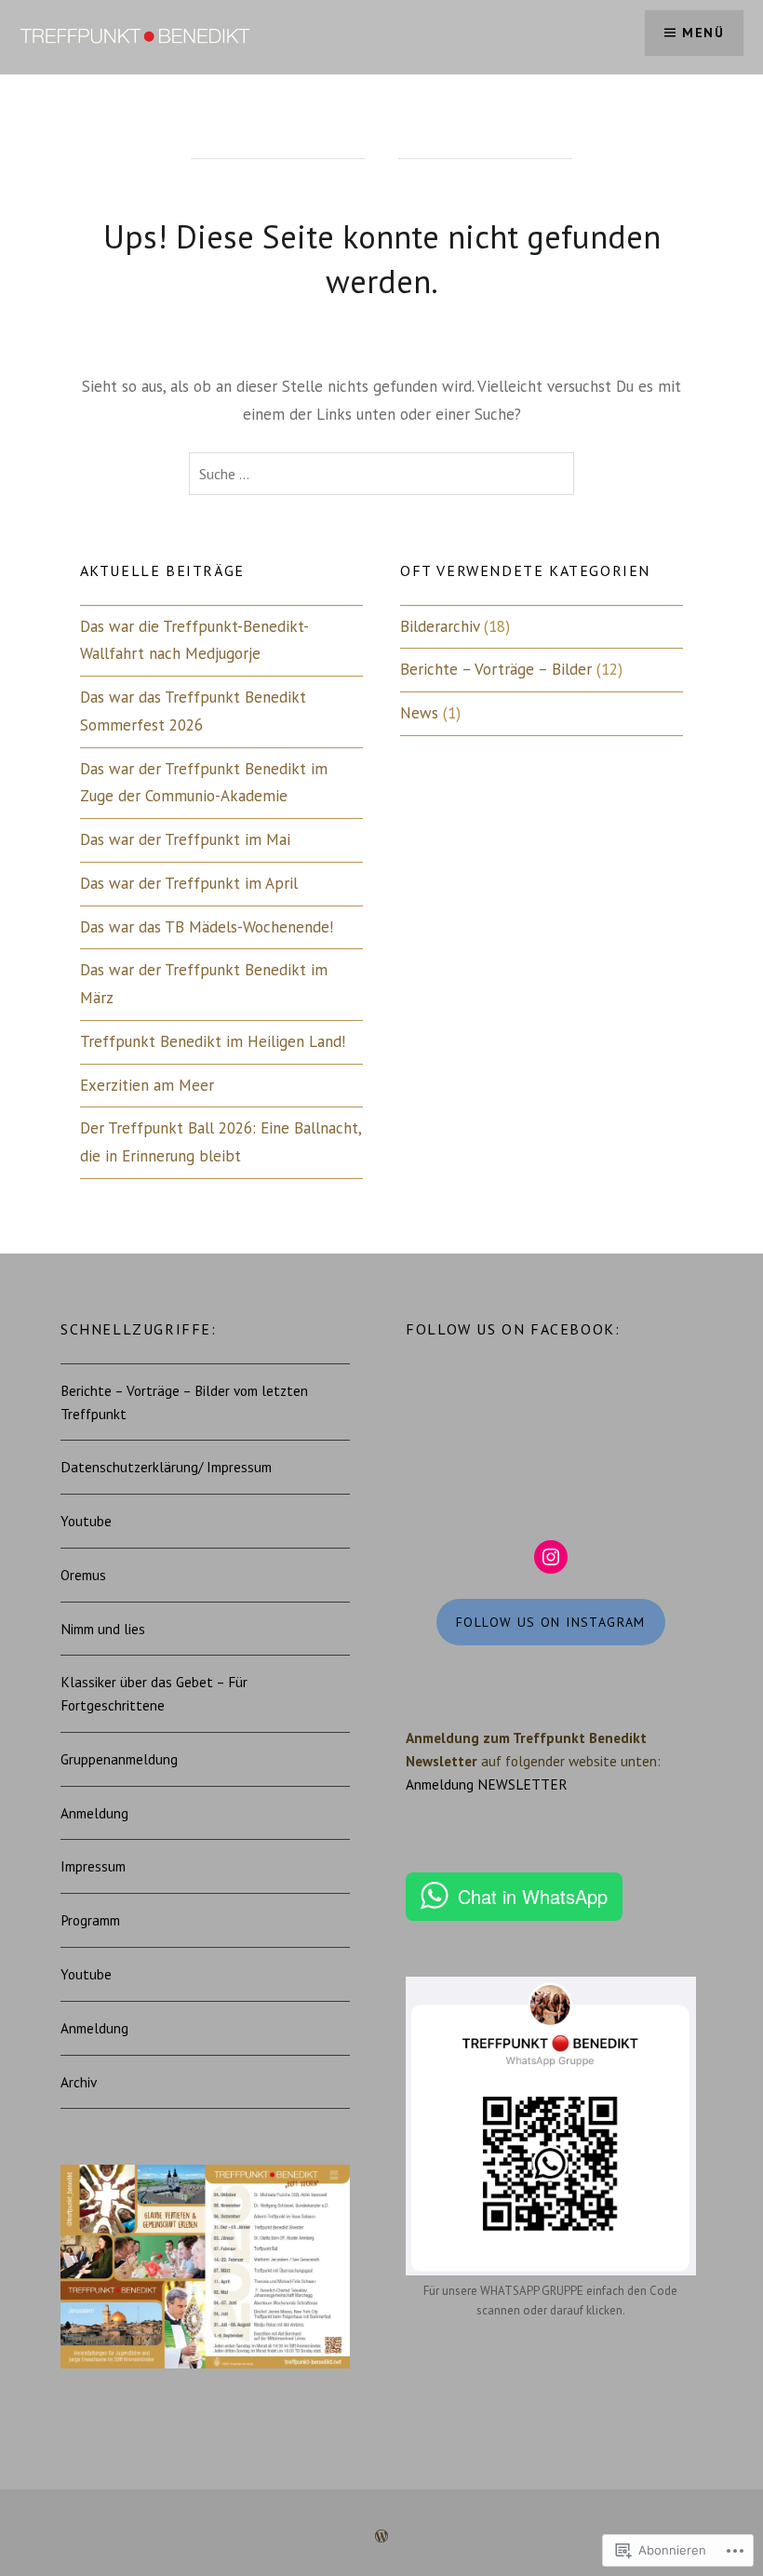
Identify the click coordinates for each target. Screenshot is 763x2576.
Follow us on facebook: (513, 1329)
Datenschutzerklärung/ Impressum (166, 1467)
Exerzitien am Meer (147, 1085)
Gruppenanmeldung (119, 1759)
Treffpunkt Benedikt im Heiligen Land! (213, 1041)
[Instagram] (551, 1557)
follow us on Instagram (551, 1622)
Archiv (79, 2082)
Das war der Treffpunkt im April (189, 883)
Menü (703, 33)
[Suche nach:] (381, 474)
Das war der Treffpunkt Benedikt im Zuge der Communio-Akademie (204, 783)
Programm (90, 1920)
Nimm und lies (103, 1629)
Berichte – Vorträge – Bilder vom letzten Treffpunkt (184, 1402)
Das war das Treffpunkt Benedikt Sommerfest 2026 (193, 711)
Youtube (86, 1521)
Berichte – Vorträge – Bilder (496, 669)
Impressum (93, 1866)
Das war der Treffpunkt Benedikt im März (204, 984)
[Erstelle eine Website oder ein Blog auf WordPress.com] (381, 2537)
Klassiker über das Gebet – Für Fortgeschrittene (154, 1693)
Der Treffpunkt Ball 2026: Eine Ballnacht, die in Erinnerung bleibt (221, 1142)
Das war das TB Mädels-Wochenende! (207, 927)
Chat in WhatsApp (533, 1896)
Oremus (83, 1575)
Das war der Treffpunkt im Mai (185, 839)
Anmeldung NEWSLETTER (487, 1784)
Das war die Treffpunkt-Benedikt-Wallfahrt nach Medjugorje (194, 640)
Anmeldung (94, 1813)
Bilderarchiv (440, 626)
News (419, 713)
